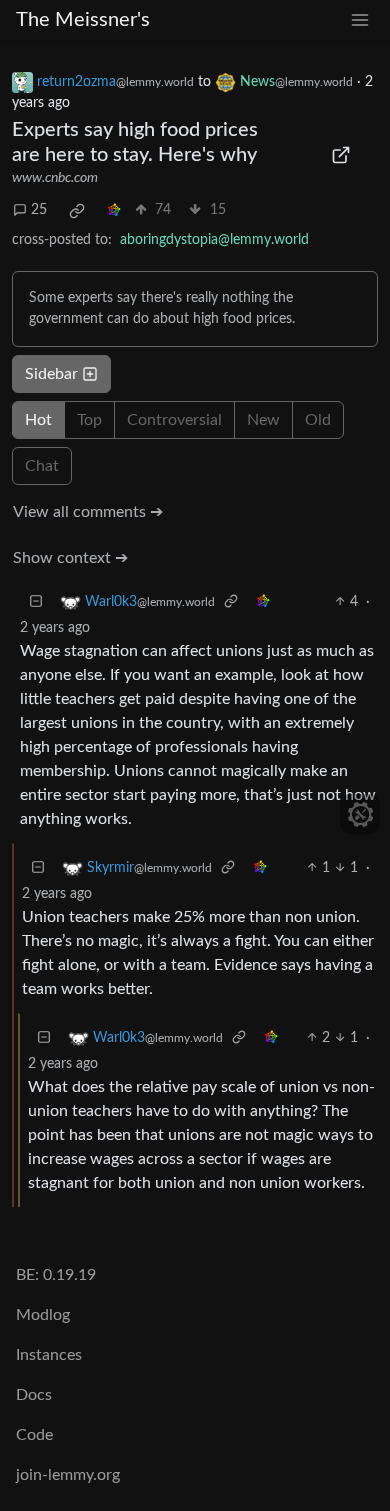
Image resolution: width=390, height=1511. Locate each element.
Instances (49, 1355)
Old (318, 420)
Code (34, 1435)
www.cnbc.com (55, 178)
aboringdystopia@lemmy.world (214, 240)
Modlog (43, 1315)
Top (89, 420)
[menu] (360, 20)
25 (39, 210)
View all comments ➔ (88, 512)
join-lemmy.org (68, 1475)
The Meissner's (83, 20)
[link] (77, 211)
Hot (38, 420)
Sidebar (51, 374)
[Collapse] (36, 602)
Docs (34, 1395)
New (263, 420)
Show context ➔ (70, 558)
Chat (42, 466)
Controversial (174, 420)
